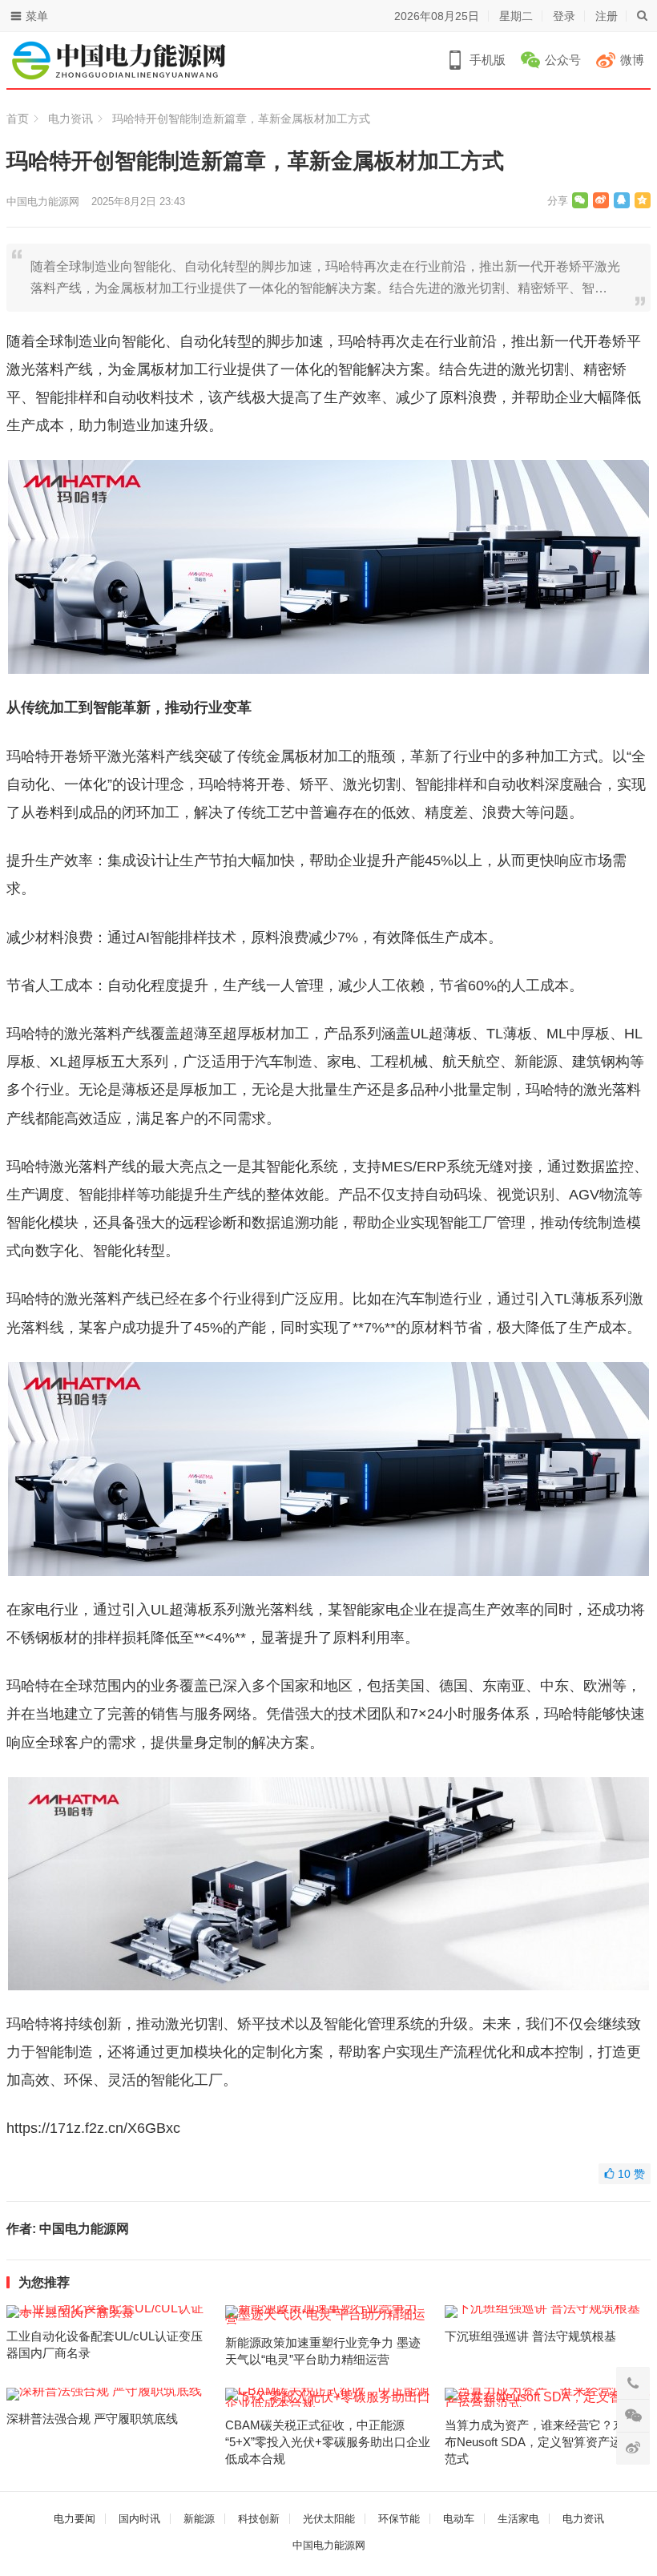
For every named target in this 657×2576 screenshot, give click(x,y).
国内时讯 (139, 2519)
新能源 (199, 2519)
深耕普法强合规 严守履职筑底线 (92, 2419)
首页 (18, 119)
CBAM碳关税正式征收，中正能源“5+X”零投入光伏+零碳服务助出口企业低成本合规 (328, 2442)
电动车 (459, 2519)
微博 (632, 60)
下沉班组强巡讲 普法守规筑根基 (530, 2336)
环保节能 (399, 2519)
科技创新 (259, 2519)
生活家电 (518, 2519)
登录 (564, 16)
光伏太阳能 (329, 2519)
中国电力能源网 (43, 202)
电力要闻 (75, 2519)
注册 (607, 16)
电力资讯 (71, 119)
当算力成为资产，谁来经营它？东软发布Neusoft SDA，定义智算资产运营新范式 (547, 2442)
